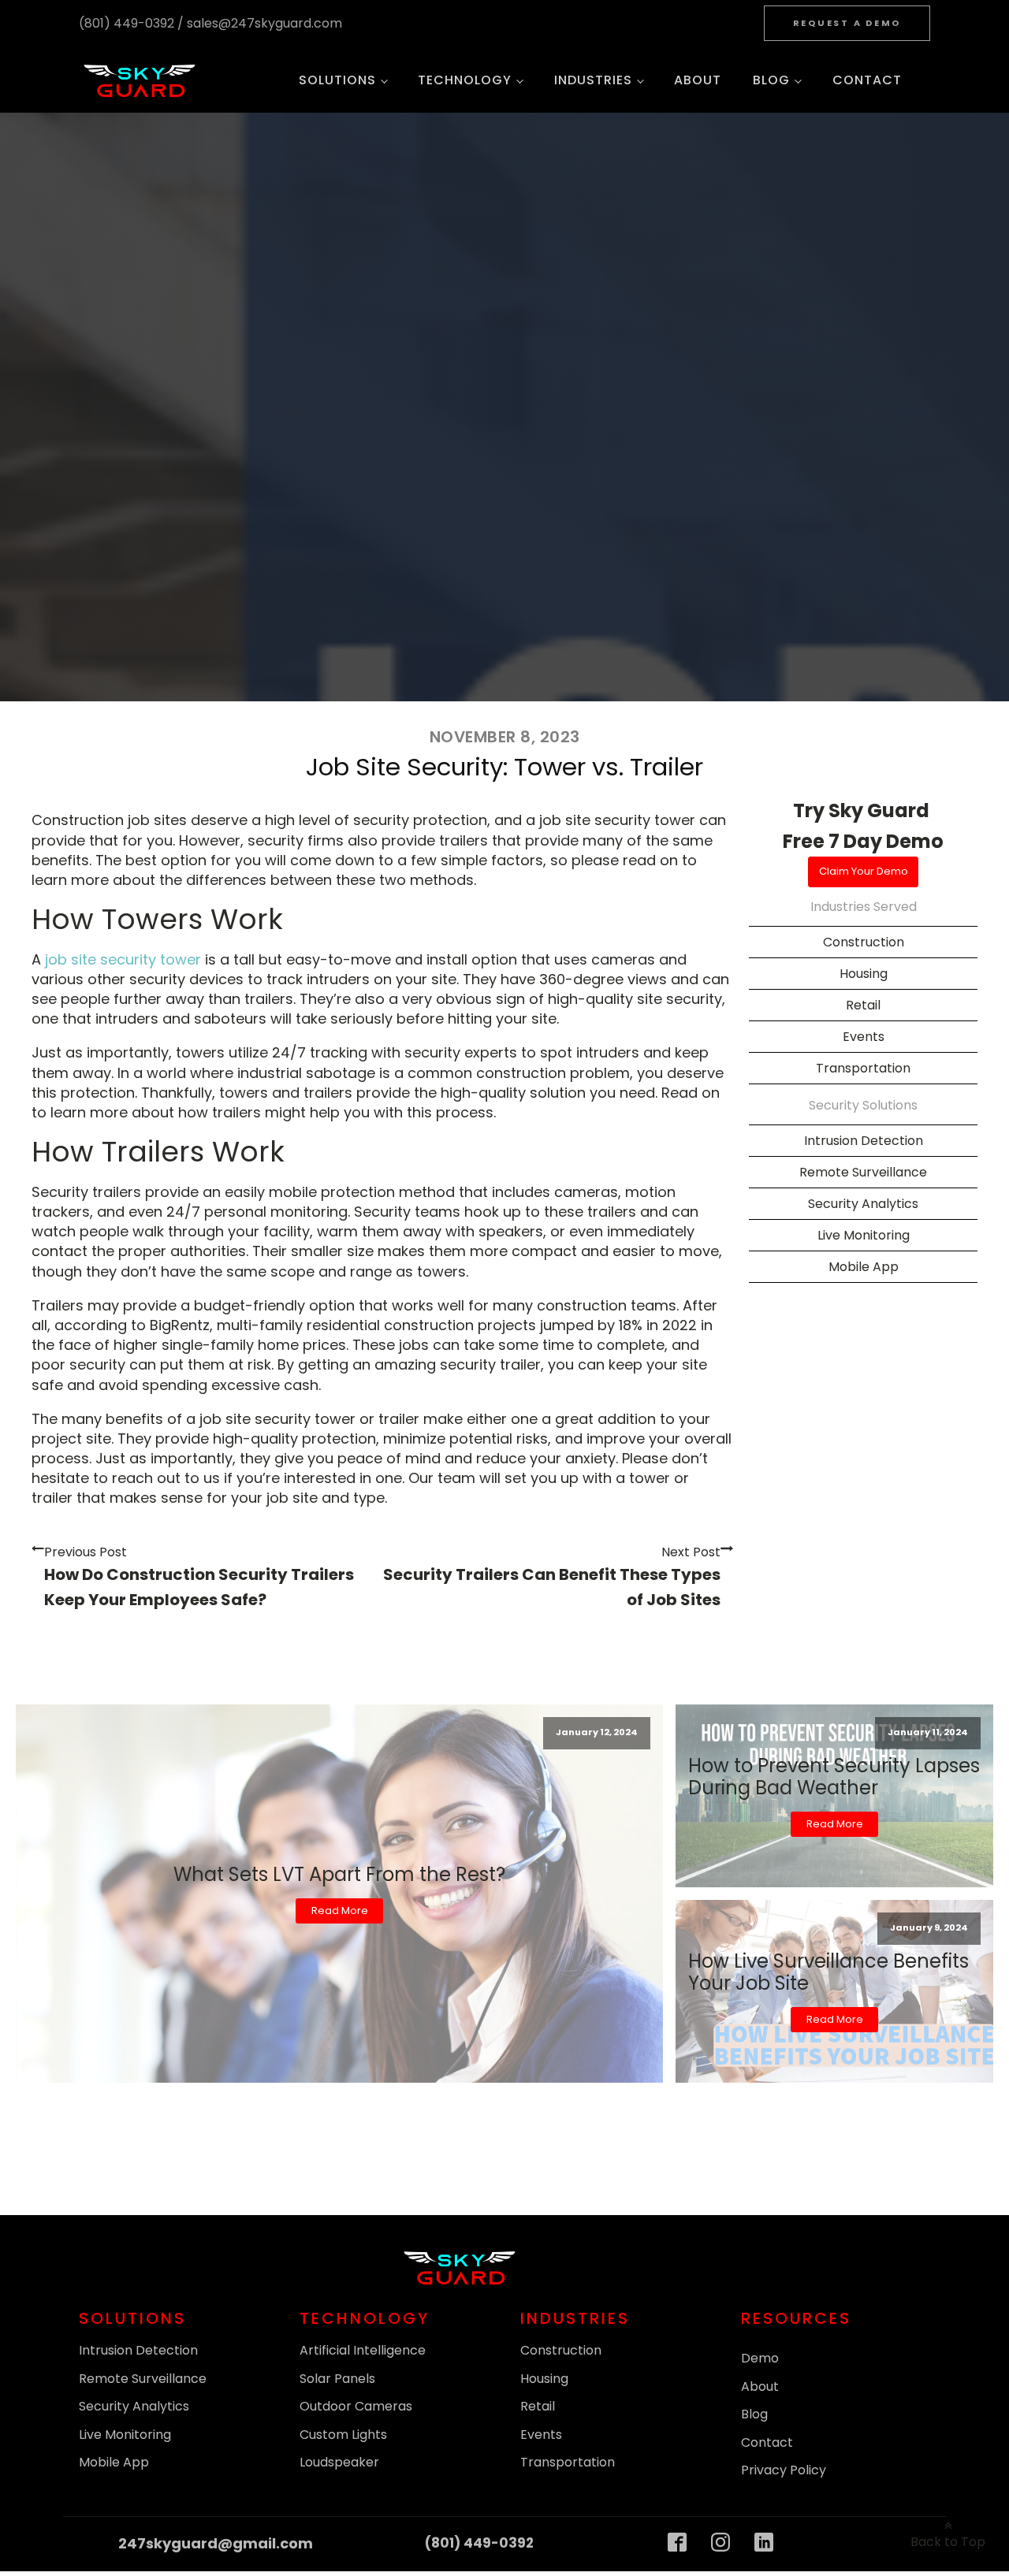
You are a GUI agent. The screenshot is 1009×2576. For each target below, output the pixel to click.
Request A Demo (847, 23)
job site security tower (123, 959)
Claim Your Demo (864, 871)
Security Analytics (134, 2406)
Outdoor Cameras (356, 2406)
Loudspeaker (339, 2462)
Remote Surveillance (143, 2379)
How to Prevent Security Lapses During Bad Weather (834, 1777)
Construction (864, 942)
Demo (760, 2358)
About (698, 80)
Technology (465, 80)
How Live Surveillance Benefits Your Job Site (828, 1972)
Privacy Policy (784, 2470)
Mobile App (114, 2462)
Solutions (337, 80)
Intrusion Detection (864, 1141)
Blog (771, 80)
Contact (867, 80)
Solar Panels (337, 2379)
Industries (593, 80)
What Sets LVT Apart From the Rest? (339, 1875)
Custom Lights (343, 2435)
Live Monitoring (125, 2435)
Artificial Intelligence (363, 2350)
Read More (340, 1911)
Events (541, 2435)
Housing (864, 974)
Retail (863, 1005)
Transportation (568, 2462)
